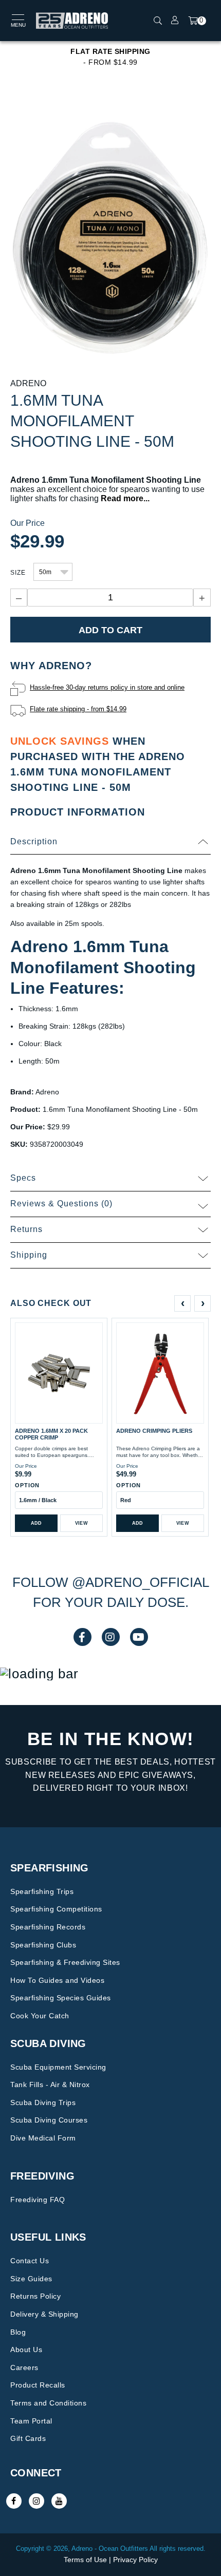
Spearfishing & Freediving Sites (65, 1962)
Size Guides (31, 2279)
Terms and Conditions (48, 2403)
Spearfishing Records (48, 1927)
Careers (24, 2367)
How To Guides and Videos (57, 1980)
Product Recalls (38, 2385)
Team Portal (31, 2421)
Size (18, 573)
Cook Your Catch (40, 2016)
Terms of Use (85, 2560)
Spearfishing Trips (42, 1891)
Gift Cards (28, 2438)
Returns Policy (35, 2296)
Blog (18, 2332)
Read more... (125, 498)
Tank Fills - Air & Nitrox (50, 2085)
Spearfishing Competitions (56, 1909)
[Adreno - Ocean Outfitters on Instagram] (36, 2501)
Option (27, 1485)
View (81, 1523)
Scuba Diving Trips (43, 2103)
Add (36, 1523)
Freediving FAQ (38, 2200)
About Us (26, 2350)
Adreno (28, 383)
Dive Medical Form (43, 2138)
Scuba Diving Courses (49, 2120)
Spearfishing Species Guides (61, 1998)
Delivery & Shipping (44, 2314)
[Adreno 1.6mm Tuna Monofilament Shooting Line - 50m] (110, 236)
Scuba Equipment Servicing (58, 2067)
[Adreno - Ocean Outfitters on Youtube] (59, 2501)
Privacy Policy (135, 2560)
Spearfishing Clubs (43, 1945)
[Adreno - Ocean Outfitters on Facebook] (14, 2501)
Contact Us (30, 2261)
